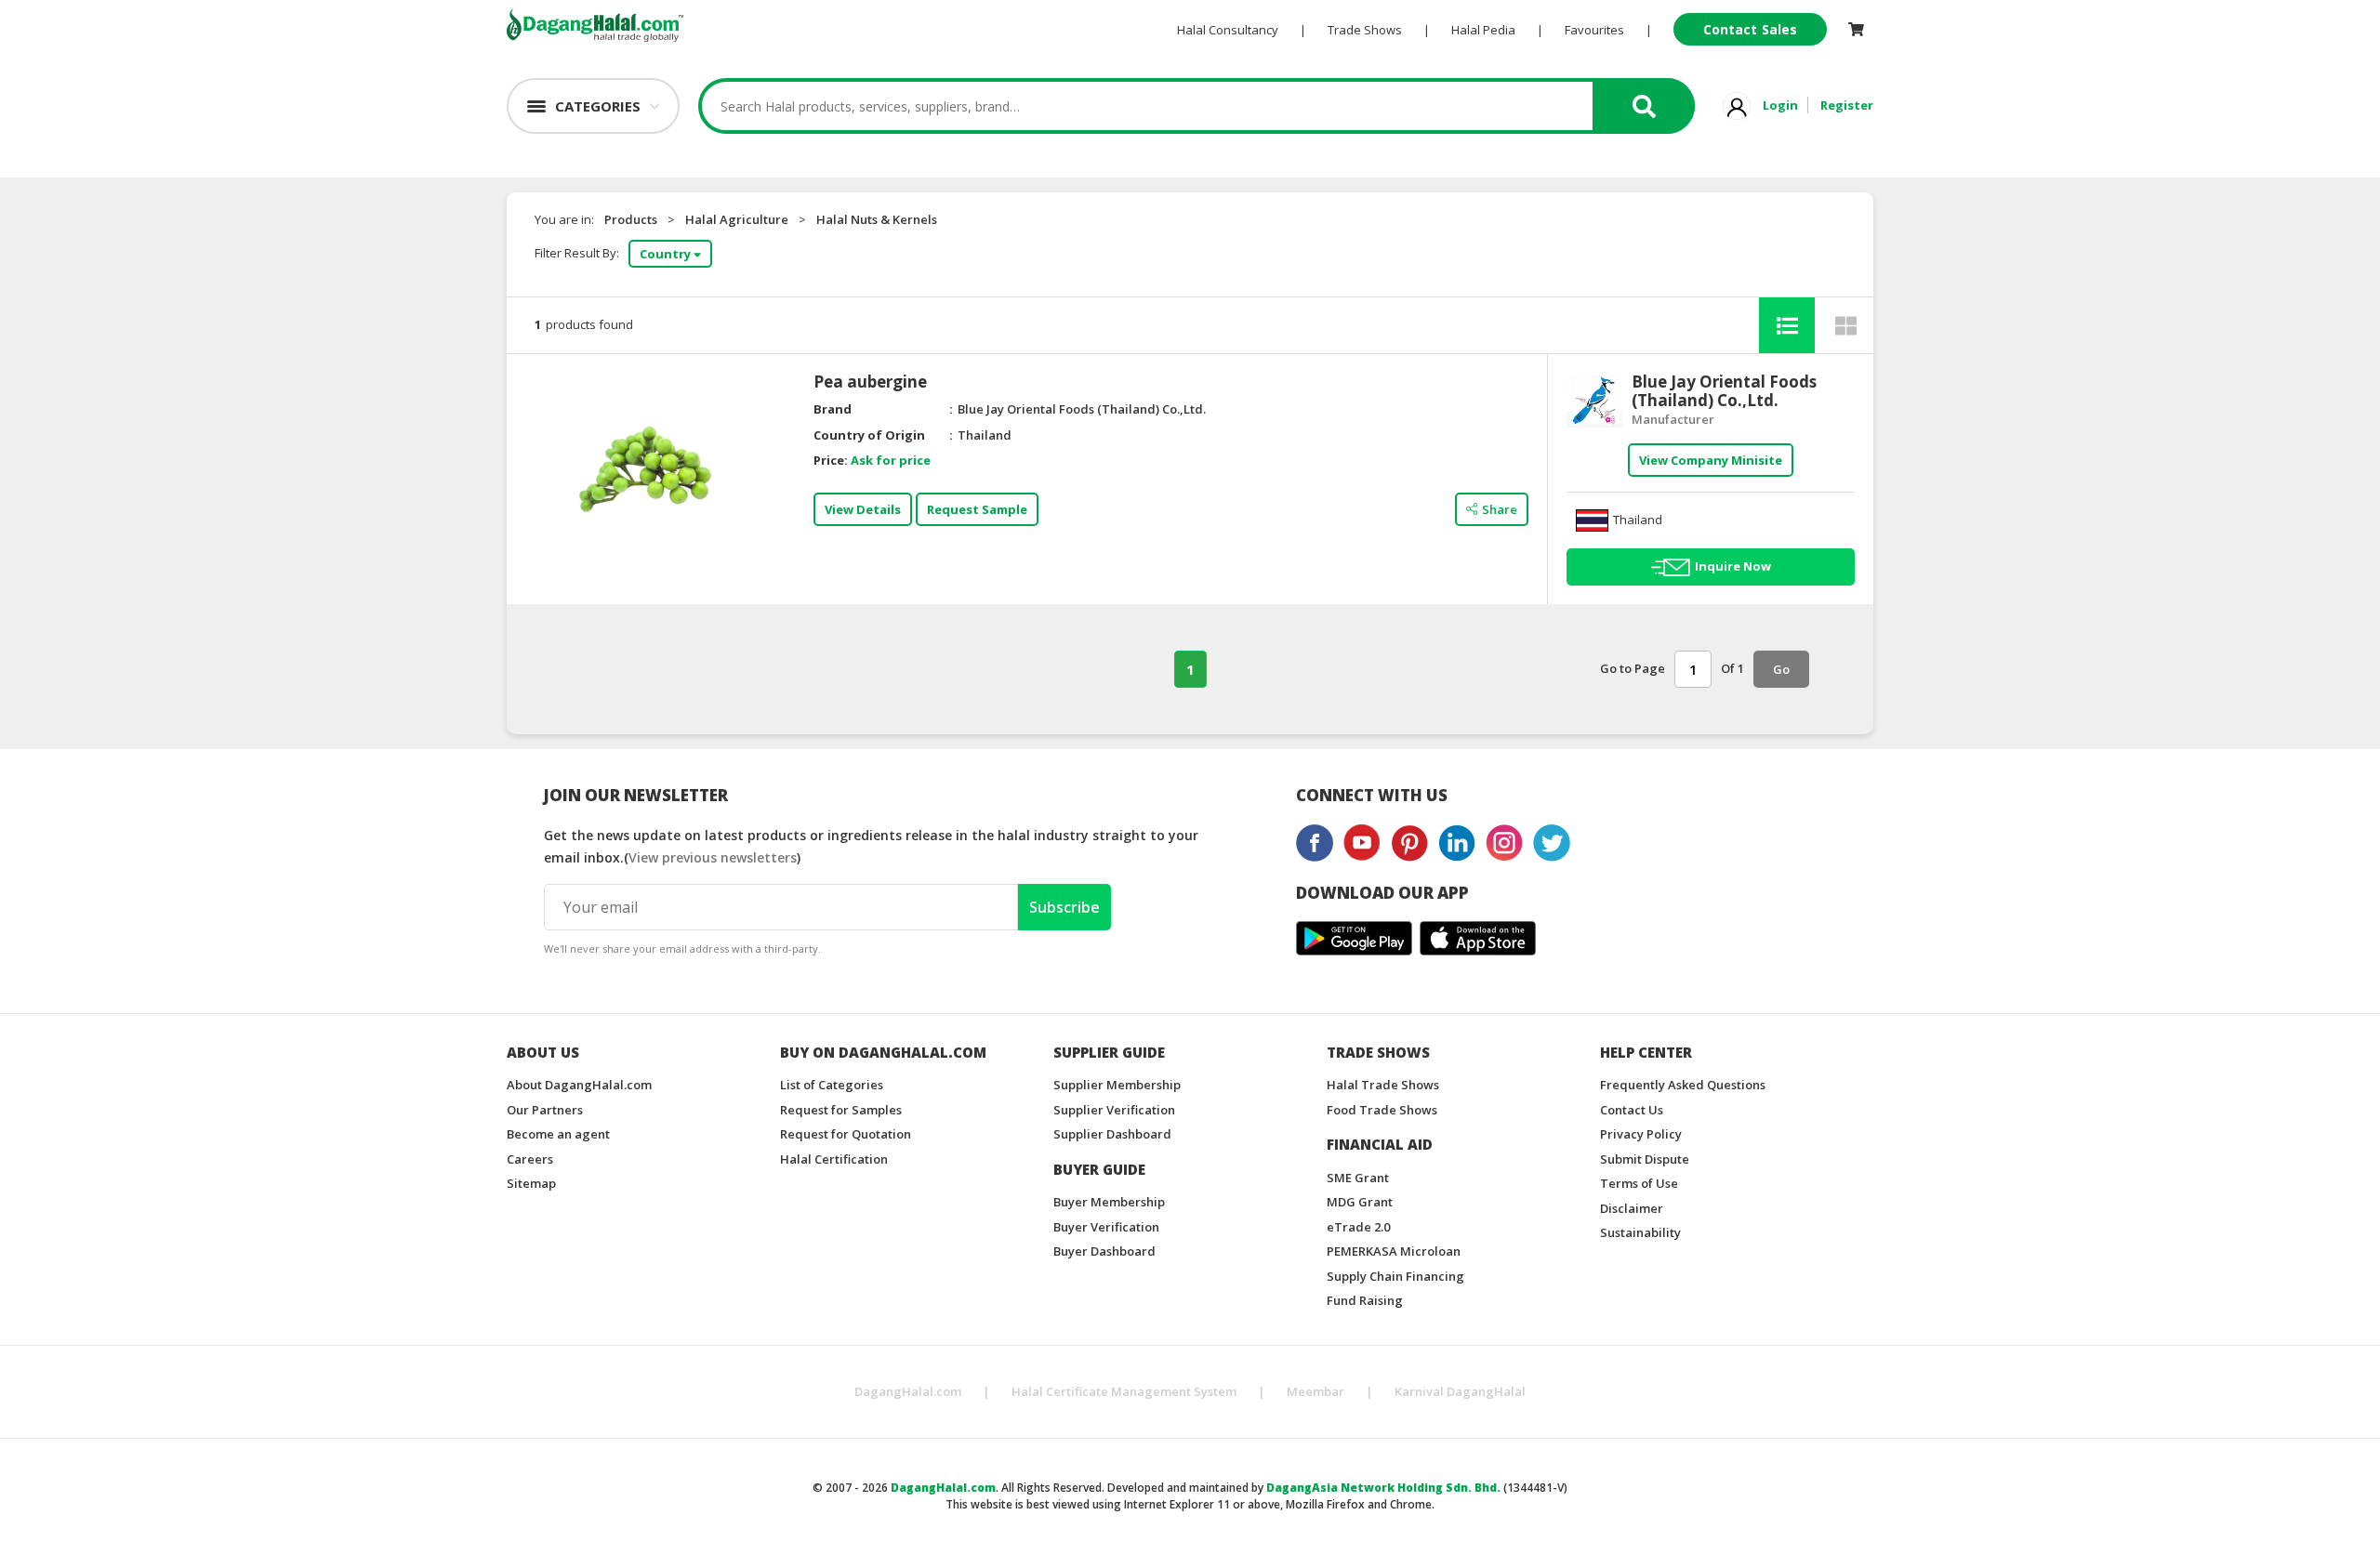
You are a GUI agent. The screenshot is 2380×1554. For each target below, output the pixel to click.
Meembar (1316, 1391)
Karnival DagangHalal (1460, 1391)
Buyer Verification (1106, 1227)
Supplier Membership (1117, 1085)
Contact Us (1632, 1110)
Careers (530, 1159)
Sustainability (1640, 1232)
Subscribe (1064, 907)
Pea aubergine (870, 382)
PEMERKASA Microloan (1394, 1251)
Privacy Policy (1641, 1134)
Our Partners (545, 1110)
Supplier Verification (1114, 1110)
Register (1847, 105)
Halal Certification (834, 1159)
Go (1781, 669)
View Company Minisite (1711, 460)
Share (1500, 509)
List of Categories (832, 1085)
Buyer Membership (1109, 1202)
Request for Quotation (846, 1134)
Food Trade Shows (1382, 1110)
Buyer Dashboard (1104, 1251)
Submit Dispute (1645, 1159)
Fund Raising (1365, 1300)
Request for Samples (841, 1110)
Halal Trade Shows (1383, 1085)
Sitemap (531, 1183)
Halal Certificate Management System (1124, 1391)
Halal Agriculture (737, 219)
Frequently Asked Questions (1683, 1085)
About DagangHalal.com (579, 1085)
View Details (863, 509)
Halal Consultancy (1228, 30)
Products (631, 219)
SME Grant (1358, 1178)
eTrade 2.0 (1358, 1227)
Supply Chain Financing (1395, 1276)
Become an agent (558, 1134)
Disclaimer (1632, 1208)
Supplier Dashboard (1112, 1134)
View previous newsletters (713, 857)
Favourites (1594, 30)
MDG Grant (1360, 1202)
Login (1780, 105)
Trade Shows (1365, 30)
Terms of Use (1639, 1183)
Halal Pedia (1483, 30)
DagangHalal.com (908, 1391)
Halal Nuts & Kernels (877, 219)
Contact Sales (1750, 29)
